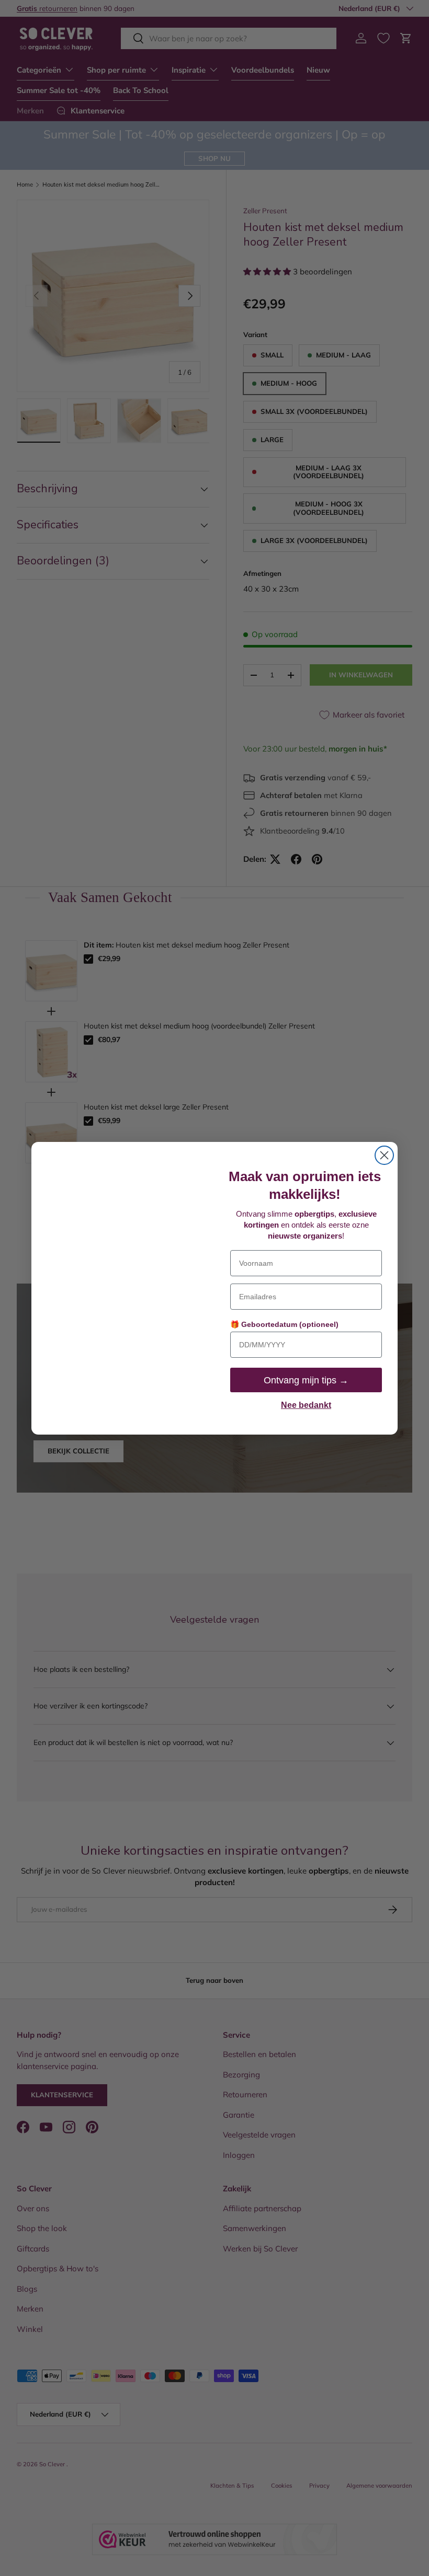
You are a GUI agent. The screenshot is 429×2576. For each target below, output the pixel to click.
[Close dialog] (384, 1155)
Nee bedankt (306, 1405)
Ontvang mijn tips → (306, 1380)
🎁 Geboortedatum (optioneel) (284, 1324)
